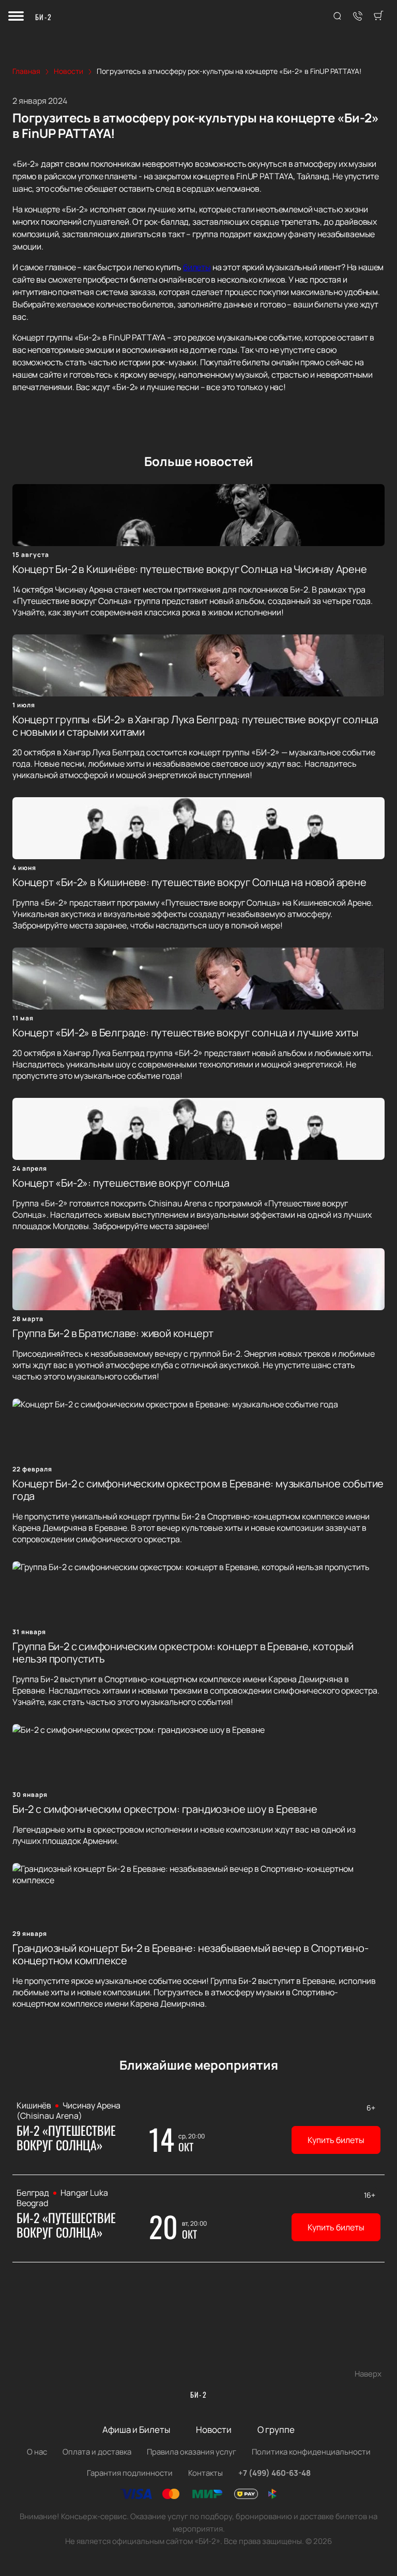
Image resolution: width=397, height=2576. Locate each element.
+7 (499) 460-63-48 (274, 2473)
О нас (37, 2452)
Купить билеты (336, 2140)
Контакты (205, 2473)
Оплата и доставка (97, 2452)
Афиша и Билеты (136, 2430)
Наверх (368, 2374)
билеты (197, 267)
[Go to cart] (378, 17)
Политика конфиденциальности (311, 2452)
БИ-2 (44, 17)
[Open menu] (16, 17)
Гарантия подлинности (130, 2473)
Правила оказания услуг (192, 2452)
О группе (276, 2430)
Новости (214, 2430)
